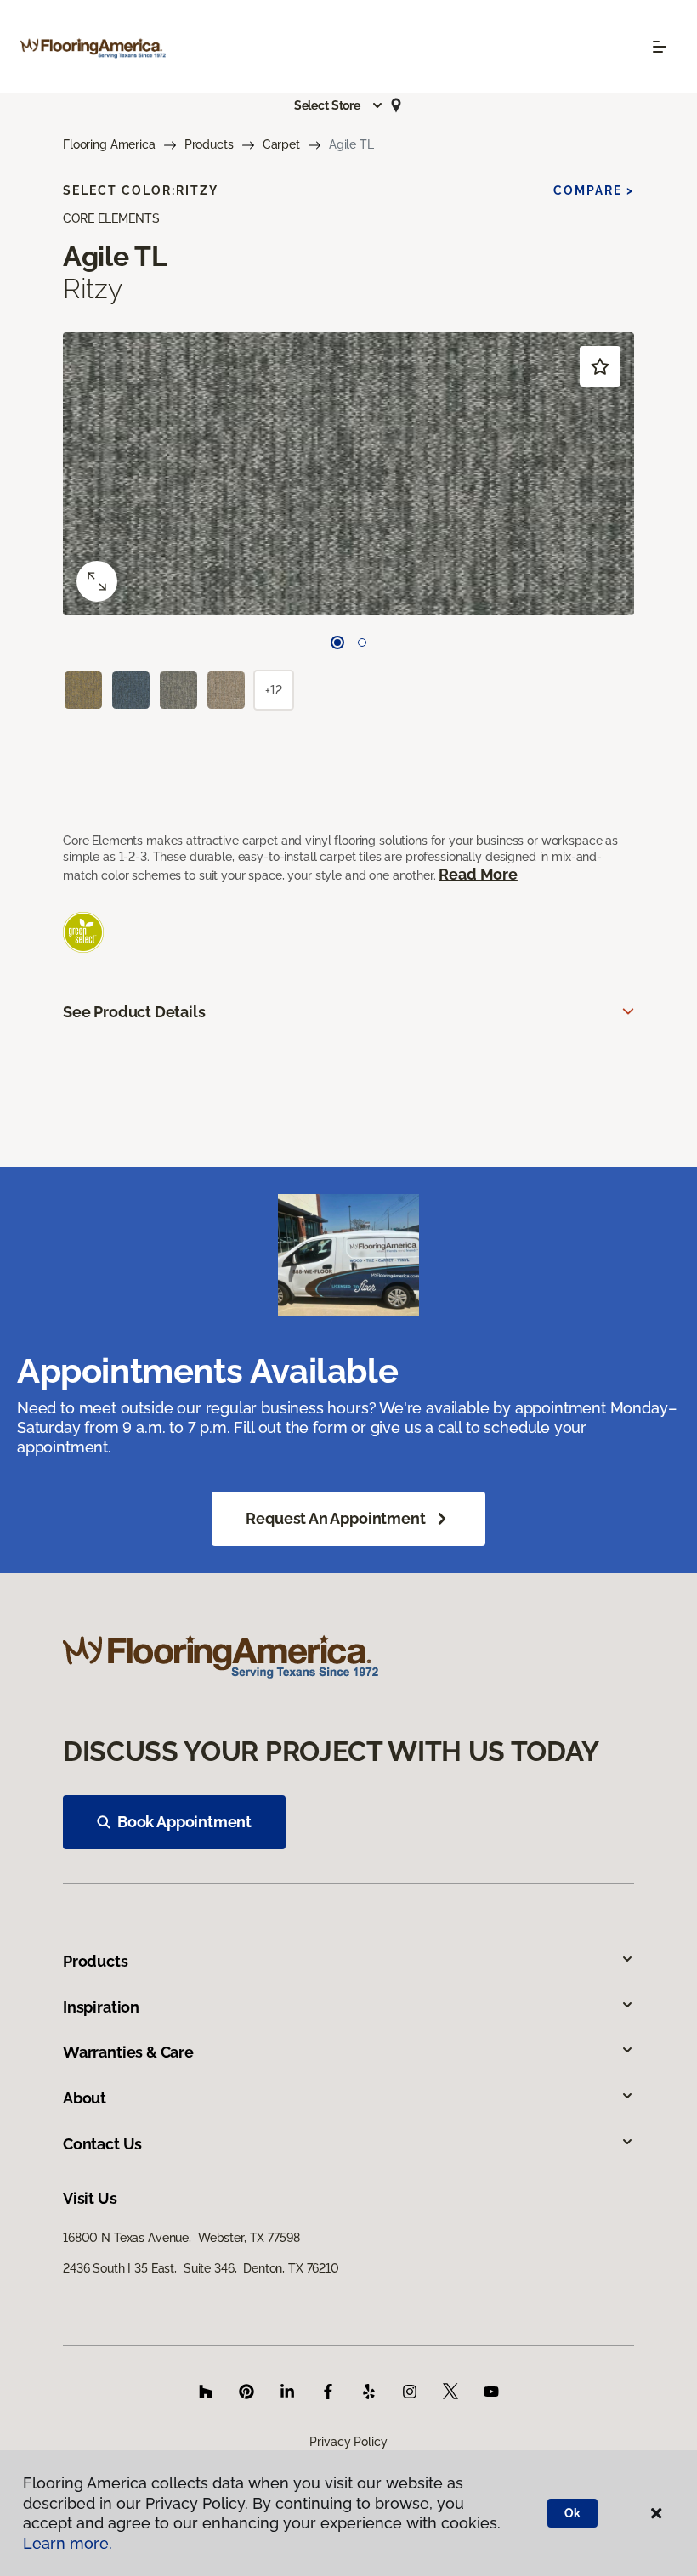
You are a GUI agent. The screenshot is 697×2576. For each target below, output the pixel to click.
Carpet (281, 144)
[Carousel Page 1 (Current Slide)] (337, 643)
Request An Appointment (335, 1518)
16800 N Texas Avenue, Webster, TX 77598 (181, 2238)
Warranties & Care (128, 2052)
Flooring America (109, 144)
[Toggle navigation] (660, 47)
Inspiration (101, 2007)
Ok (572, 2513)
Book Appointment (184, 1822)
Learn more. (68, 2543)
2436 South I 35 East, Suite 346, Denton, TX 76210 (201, 2268)
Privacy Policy (348, 2442)
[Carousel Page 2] (362, 643)
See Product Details (134, 1012)
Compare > (594, 190)
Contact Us (102, 2144)
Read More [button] (478, 874)
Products (209, 144)
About (85, 2098)
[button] (339, 105)
